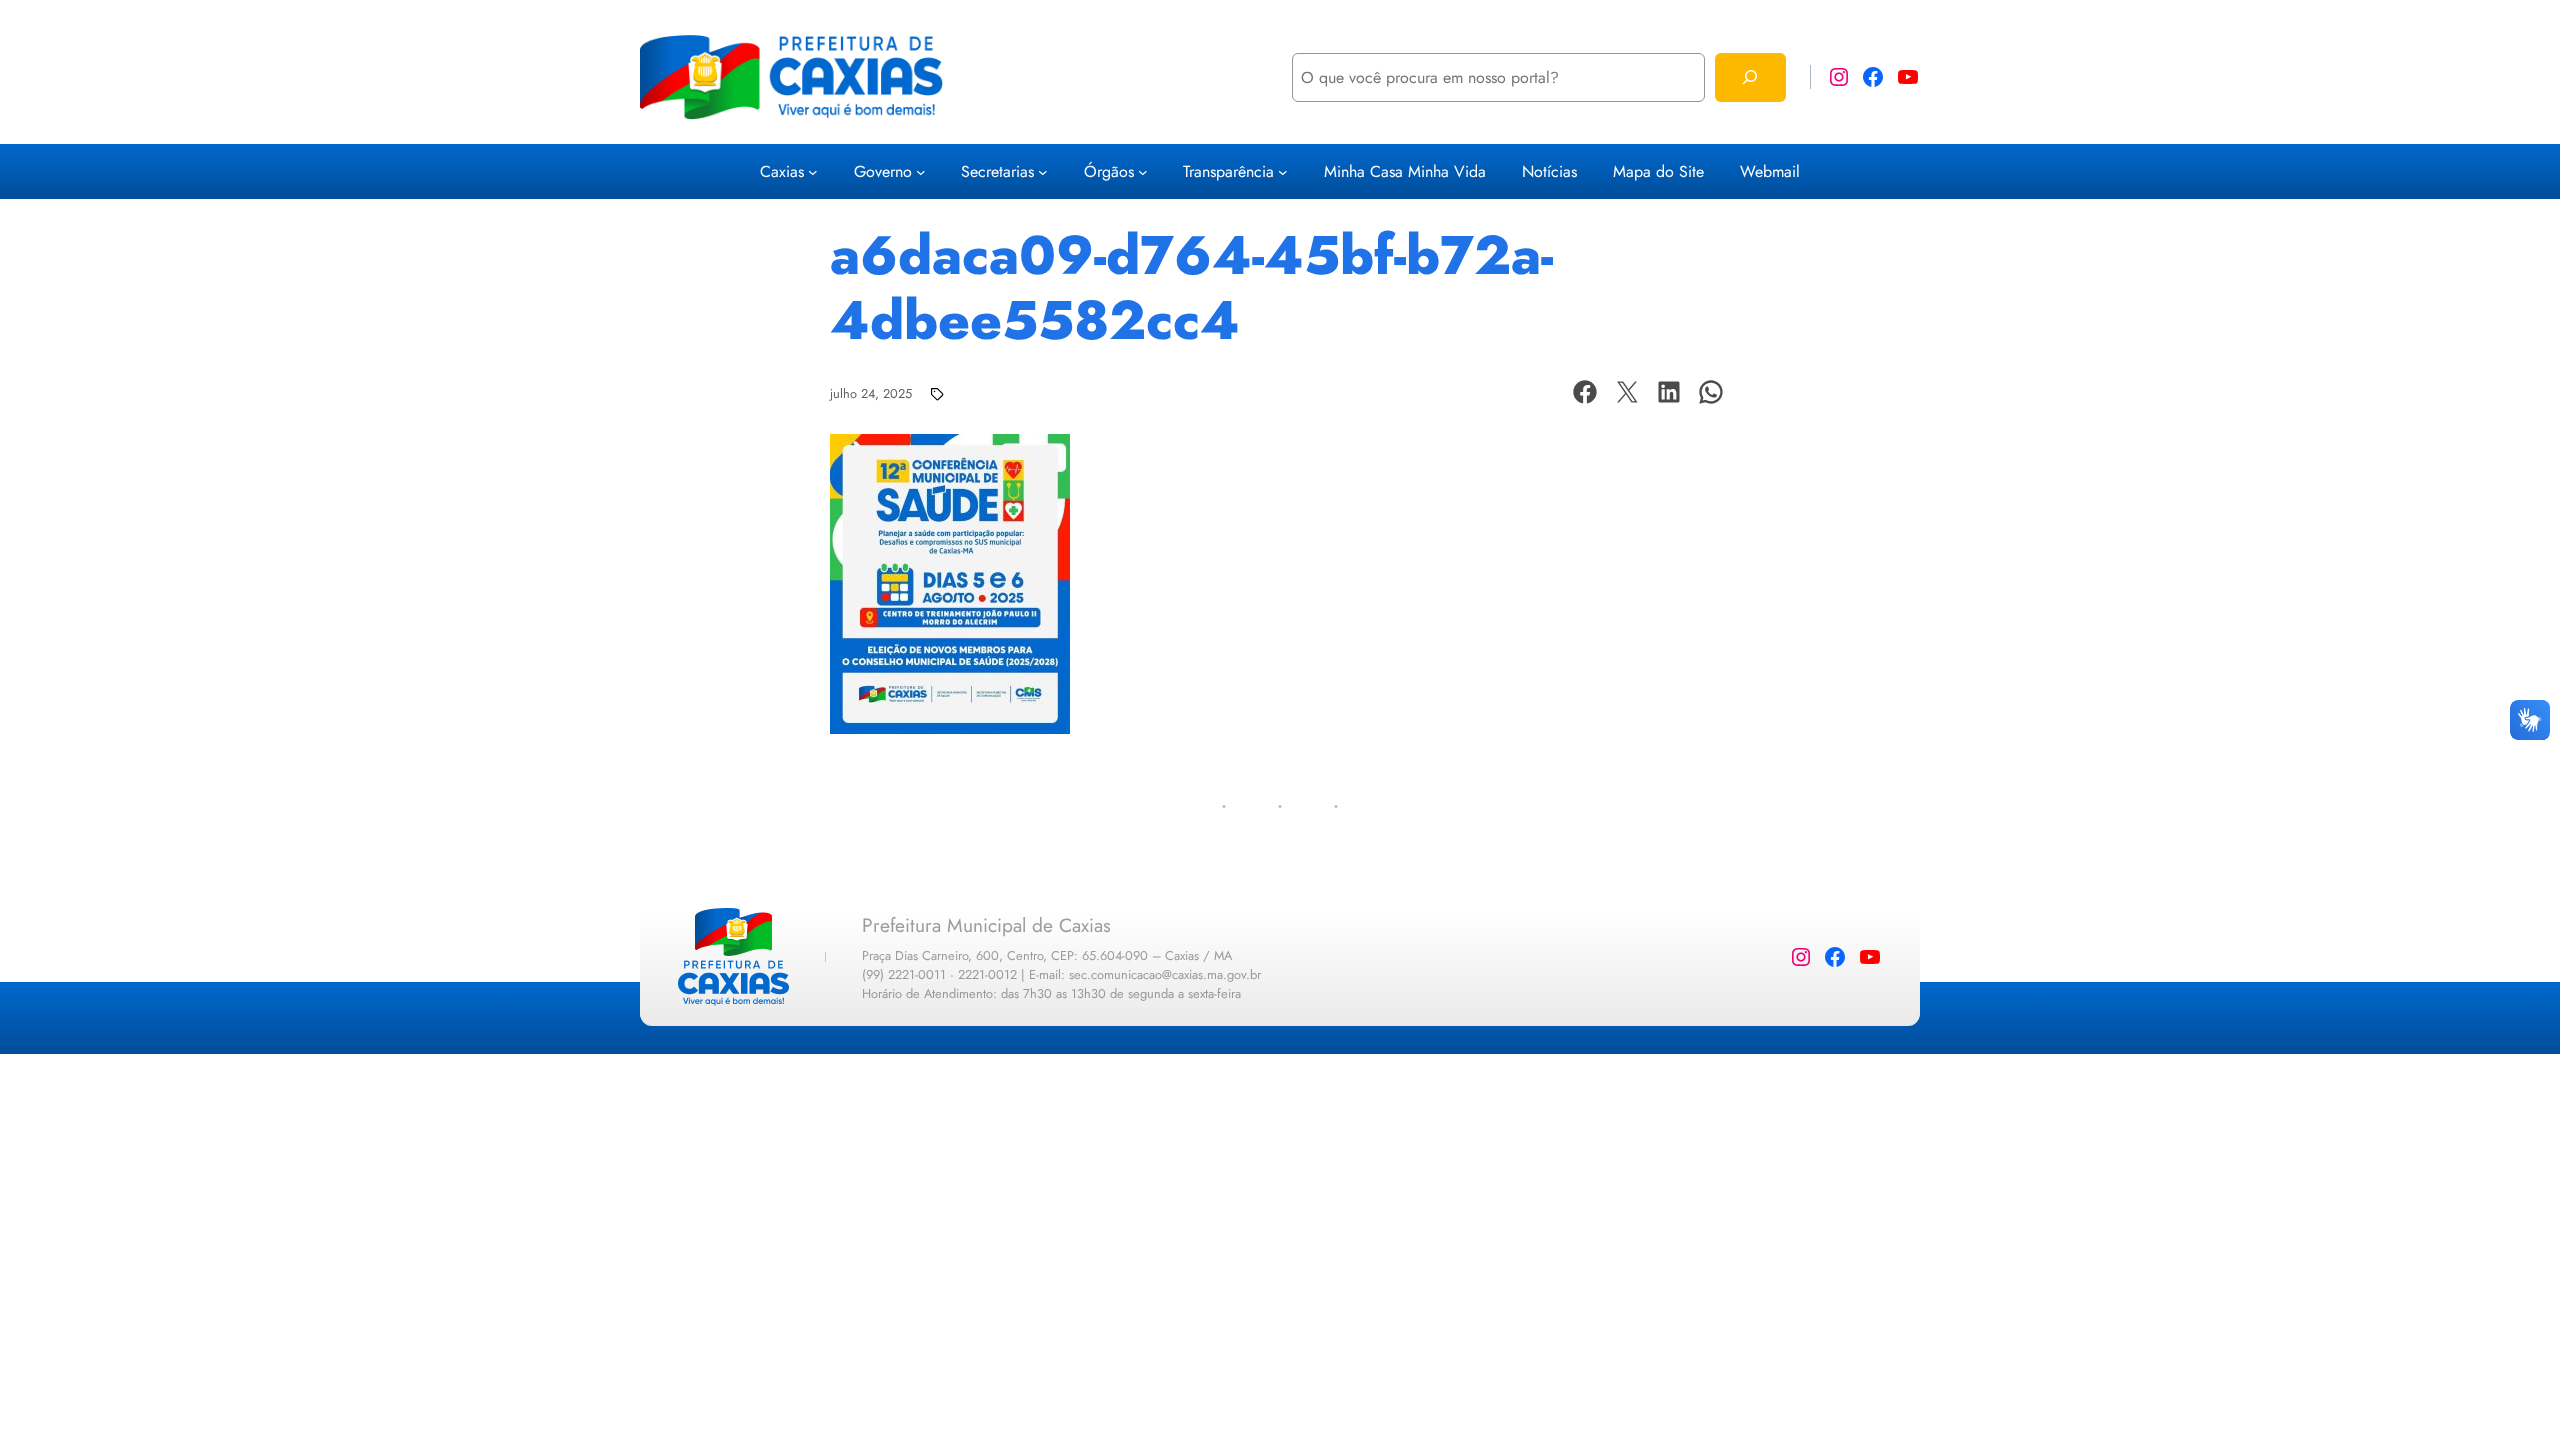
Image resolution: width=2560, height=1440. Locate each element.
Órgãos (1109, 171)
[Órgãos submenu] (1143, 172)
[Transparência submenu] (1283, 172)
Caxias (782, 171)
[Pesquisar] (1750, 77)
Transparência (1228, 171)
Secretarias (997, 171)
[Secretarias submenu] (1043, 172)
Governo (883, 171)
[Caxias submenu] (813, 172)
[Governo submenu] (921, 172)
